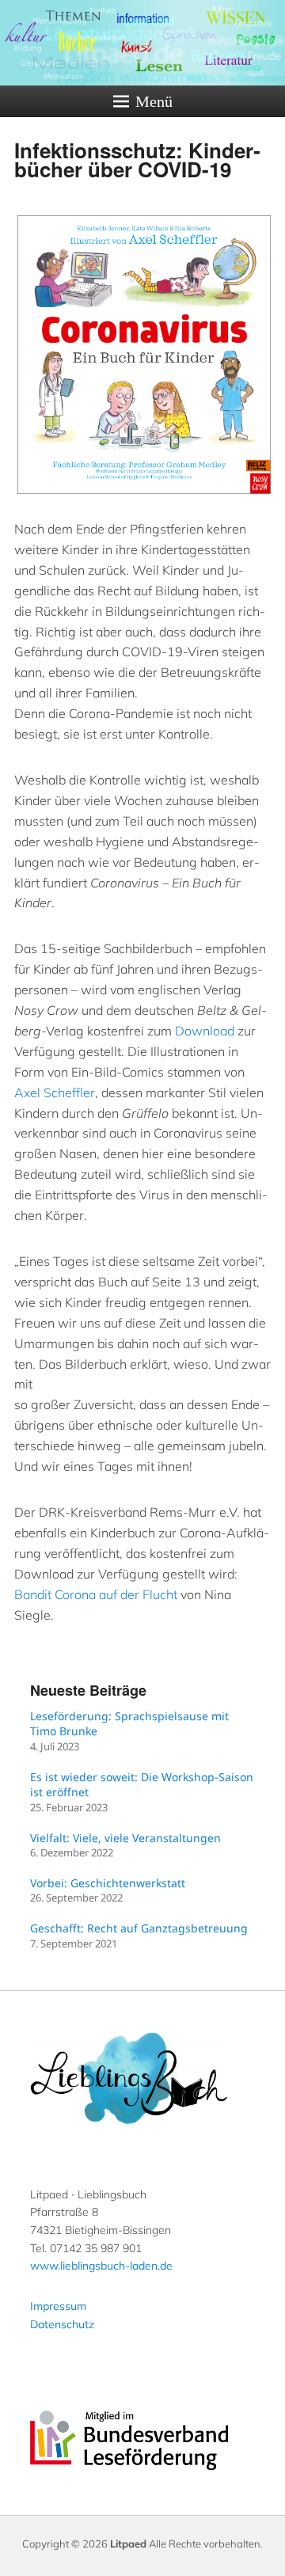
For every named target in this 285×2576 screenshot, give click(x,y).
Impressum (58, 2306)
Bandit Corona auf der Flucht (96, 1594)
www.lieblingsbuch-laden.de (101, 2266)
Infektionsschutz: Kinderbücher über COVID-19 (137, 160)
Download (205, 1031)
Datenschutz (62, 2324)
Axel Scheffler (55, 1092)
